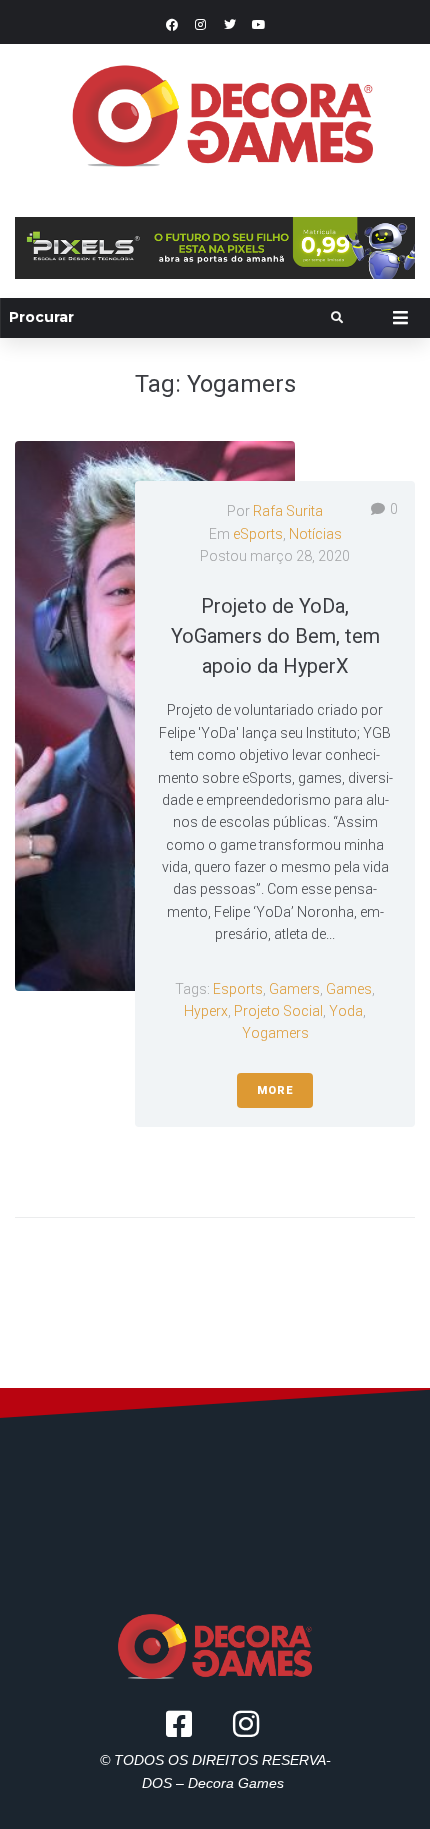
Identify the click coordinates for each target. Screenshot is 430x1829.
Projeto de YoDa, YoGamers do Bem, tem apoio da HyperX (275, 636)
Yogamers (275, 1033)
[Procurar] (167, 317)
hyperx (206, 1011)
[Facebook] (172, 25)
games (349, 989)
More (275, 1090)
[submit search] (337, 318)
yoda (346, 1011)
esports (238, 989)
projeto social (278, 1011)
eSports (258, 534)
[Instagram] (201, 25)
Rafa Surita (288, 511)
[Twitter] (230, 25)
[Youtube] (259, 25)
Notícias (315, 534)
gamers (294, 989)
